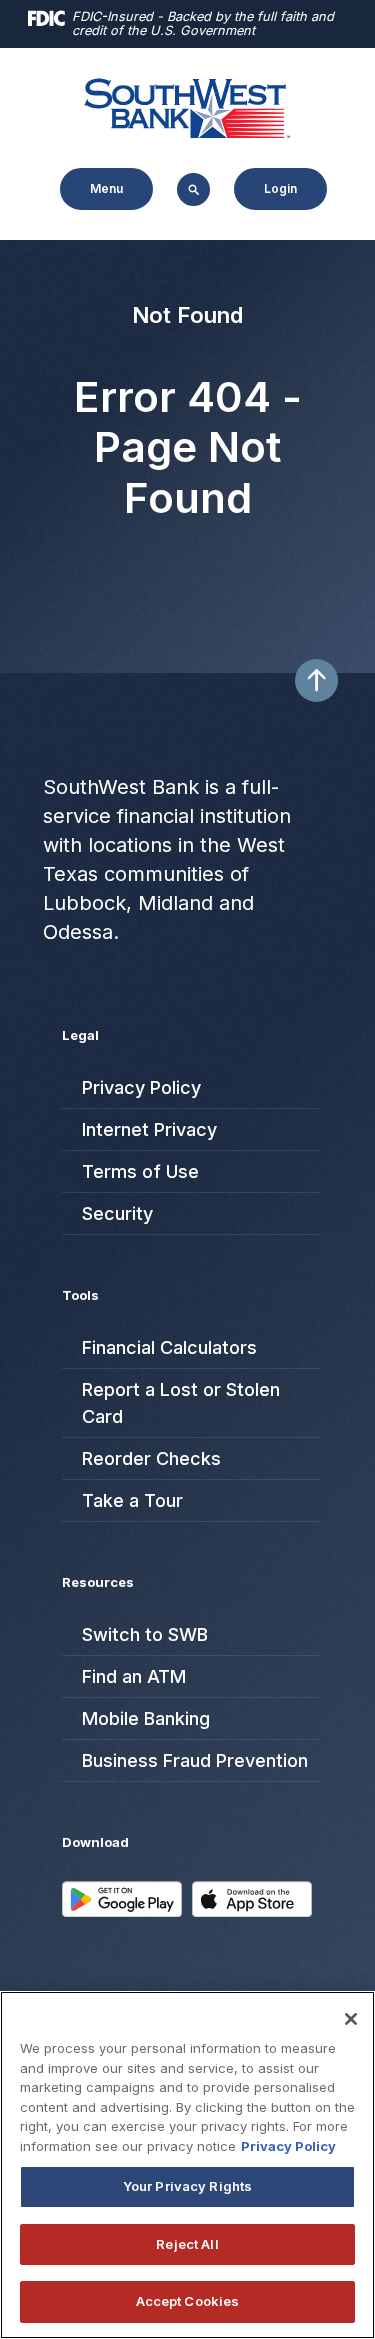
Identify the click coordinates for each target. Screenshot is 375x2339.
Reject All (187, 2244)
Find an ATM (124, 1676)
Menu (92, 183)
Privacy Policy (141, 1087)
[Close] (351, 2019)
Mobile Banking (146, 1718)
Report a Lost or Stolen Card (181, 1403)
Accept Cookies (188, 2301)
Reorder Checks (151, 1458)
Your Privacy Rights (187, 2186)
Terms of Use (140, 1171)
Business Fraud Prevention (195, 1760)
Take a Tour (132, 1500)
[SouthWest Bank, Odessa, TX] (188, 106)
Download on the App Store (252, 1912)
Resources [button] (98, 1582)
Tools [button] (80, 1295)
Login (280, 188)
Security (117, 1213)
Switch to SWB (145, 1634)
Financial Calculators (169, 1347)
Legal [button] (80, 1035)
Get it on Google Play (122, 1912)
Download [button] (95, 1842)
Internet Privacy (149, 1129)
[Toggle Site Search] (193, 189)
